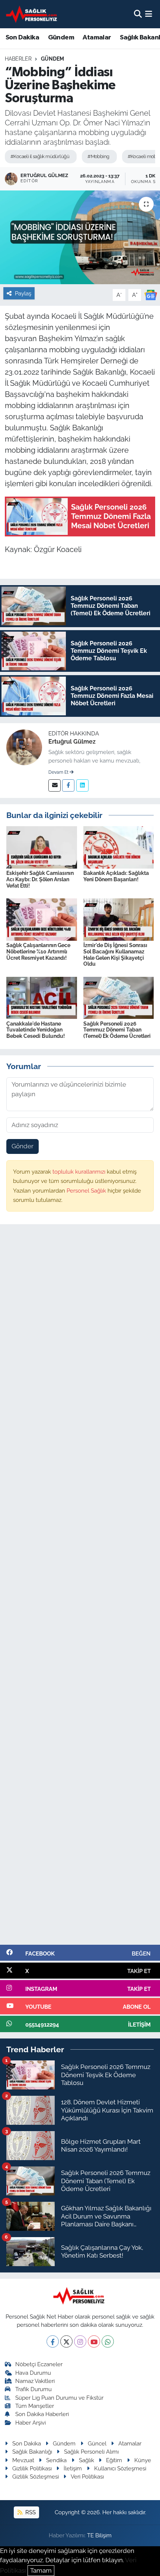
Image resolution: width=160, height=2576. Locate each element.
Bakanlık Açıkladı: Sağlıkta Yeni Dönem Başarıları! (116, 876)
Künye (143, 2460)
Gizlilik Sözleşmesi (36, 2476)
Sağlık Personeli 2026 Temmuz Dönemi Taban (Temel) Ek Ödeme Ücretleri (117, 1030)
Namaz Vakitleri (35, 2381)
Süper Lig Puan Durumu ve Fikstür (59, 2398)
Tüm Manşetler (35, 2406)
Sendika (56, 2460)
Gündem (61, 38)
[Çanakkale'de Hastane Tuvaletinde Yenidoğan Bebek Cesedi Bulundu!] (42, 997)
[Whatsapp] (108, 2341)
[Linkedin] (82, 785)
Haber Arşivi (31, 2423)
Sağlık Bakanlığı (32, 2452)
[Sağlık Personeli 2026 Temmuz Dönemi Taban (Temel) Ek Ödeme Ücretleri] (119, 997)
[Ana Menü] (149, 14)
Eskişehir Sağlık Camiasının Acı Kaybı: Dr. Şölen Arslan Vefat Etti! (40, 879)
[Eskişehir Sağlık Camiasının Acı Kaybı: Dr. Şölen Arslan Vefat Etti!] (42, 847)
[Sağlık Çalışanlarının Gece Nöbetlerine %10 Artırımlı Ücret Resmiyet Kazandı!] (42, 919)
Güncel (97, 2443)
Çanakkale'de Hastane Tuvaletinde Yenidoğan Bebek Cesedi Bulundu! (36, 1030)
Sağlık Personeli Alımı (91, 2452)
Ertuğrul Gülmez (72, 742)
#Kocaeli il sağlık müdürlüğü (40, 156)
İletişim (73, 2468)
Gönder (23, 1146)
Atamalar (97, 38)
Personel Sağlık (87, 1191)
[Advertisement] (80, 1588)
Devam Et (59, 772)
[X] (66, 2341)
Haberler (18, 59)
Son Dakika (22, 38)
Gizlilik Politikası (32, 2468)
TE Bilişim (99, 2535)
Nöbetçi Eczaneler (39, 2364)
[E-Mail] (55, 785)
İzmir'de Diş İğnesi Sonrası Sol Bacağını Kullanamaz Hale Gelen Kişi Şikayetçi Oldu (115, 955)
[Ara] (138, 14)
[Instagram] (80, 2341)
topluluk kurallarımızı (80, 1172)
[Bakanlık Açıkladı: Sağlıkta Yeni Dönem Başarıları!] (119, 847)
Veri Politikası (87, 2476)
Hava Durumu (33, 2373)
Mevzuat (23, 2460)
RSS (30, 2512)
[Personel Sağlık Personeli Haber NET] (33, 14)
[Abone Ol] (151, 294)
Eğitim (114, 2460)
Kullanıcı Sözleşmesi (120, 2468)
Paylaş (23, 293)
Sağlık (87, 2460)
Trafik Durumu (33, 2389)
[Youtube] (94, 2341)
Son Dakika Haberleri (42, 2414)
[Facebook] (68, 785)
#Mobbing (98, 156)
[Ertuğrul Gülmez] (24, 747)
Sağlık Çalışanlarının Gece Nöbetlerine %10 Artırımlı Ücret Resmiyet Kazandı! (38, 952)
